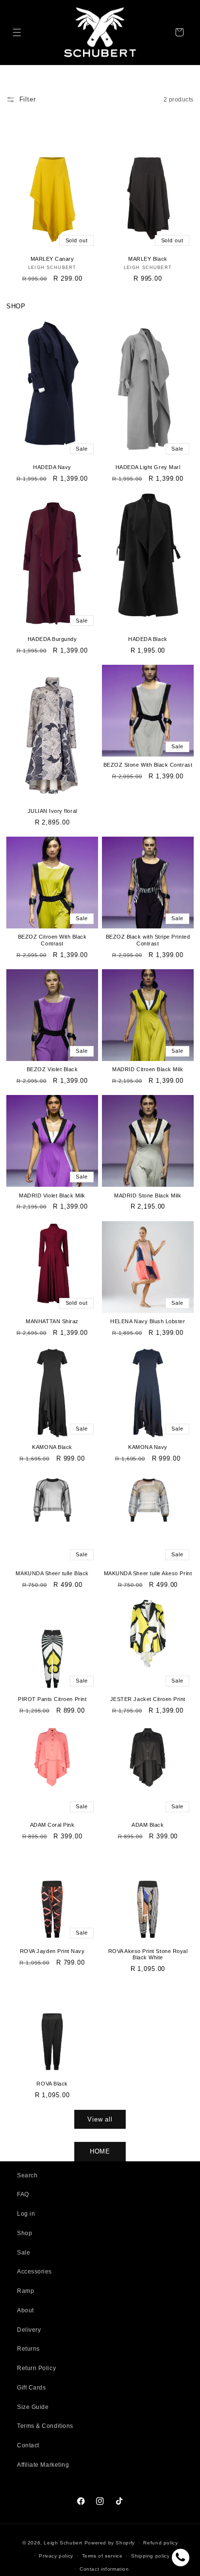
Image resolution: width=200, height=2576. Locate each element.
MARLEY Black (148, 259)
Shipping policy (150, 2556)
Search (27, 2175)
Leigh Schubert (63, 2543)
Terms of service (102, 2556)
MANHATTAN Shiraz (52, 1321)
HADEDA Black (148, 639)
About (25, 2310)
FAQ (23, 2194)
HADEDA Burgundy (52, 639)
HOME (100, 2151)
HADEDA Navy (52, 467)
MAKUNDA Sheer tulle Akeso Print (148, 1573)
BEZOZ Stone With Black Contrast (148, 765)
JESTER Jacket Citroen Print (148, 1699)
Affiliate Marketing (43, 2465)
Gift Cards (31, 2388)
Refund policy (160, 2543)
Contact (28, 2445)
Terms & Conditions (45, 2426)
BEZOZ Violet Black (52, 1069)
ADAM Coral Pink (52, 1825)
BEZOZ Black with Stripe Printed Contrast (148, 940)
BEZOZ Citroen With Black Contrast (52, 940)
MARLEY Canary (52, 259)
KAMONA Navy (148, 1447)
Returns (28, 2349)
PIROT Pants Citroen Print (52, 1699)
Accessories (34, 2272)
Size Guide (33, 2407)
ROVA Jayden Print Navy (52, 1951)
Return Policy (36, 2368)
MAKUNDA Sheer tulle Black (52, 1573)
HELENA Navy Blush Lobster (148, 1321)
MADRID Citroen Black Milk (148, 1069)
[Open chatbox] (181, 2558)
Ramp (25, 2291)
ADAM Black (148, 1825)
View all (100, 2119)
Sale (24, 2253)
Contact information (104, 2569)
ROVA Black (52, 2084)
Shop (25, 2233)
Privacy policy (56, 2556)
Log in (26, 2214)
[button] (17, 32)
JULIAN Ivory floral (52, 811)
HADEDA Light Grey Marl (148, 467)
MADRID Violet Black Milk (52, 1195)
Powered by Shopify (110, 2543)
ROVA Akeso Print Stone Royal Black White (148, 1954)
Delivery (29, 2330)
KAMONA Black (52, 1447)
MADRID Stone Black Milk (148, 1195)
